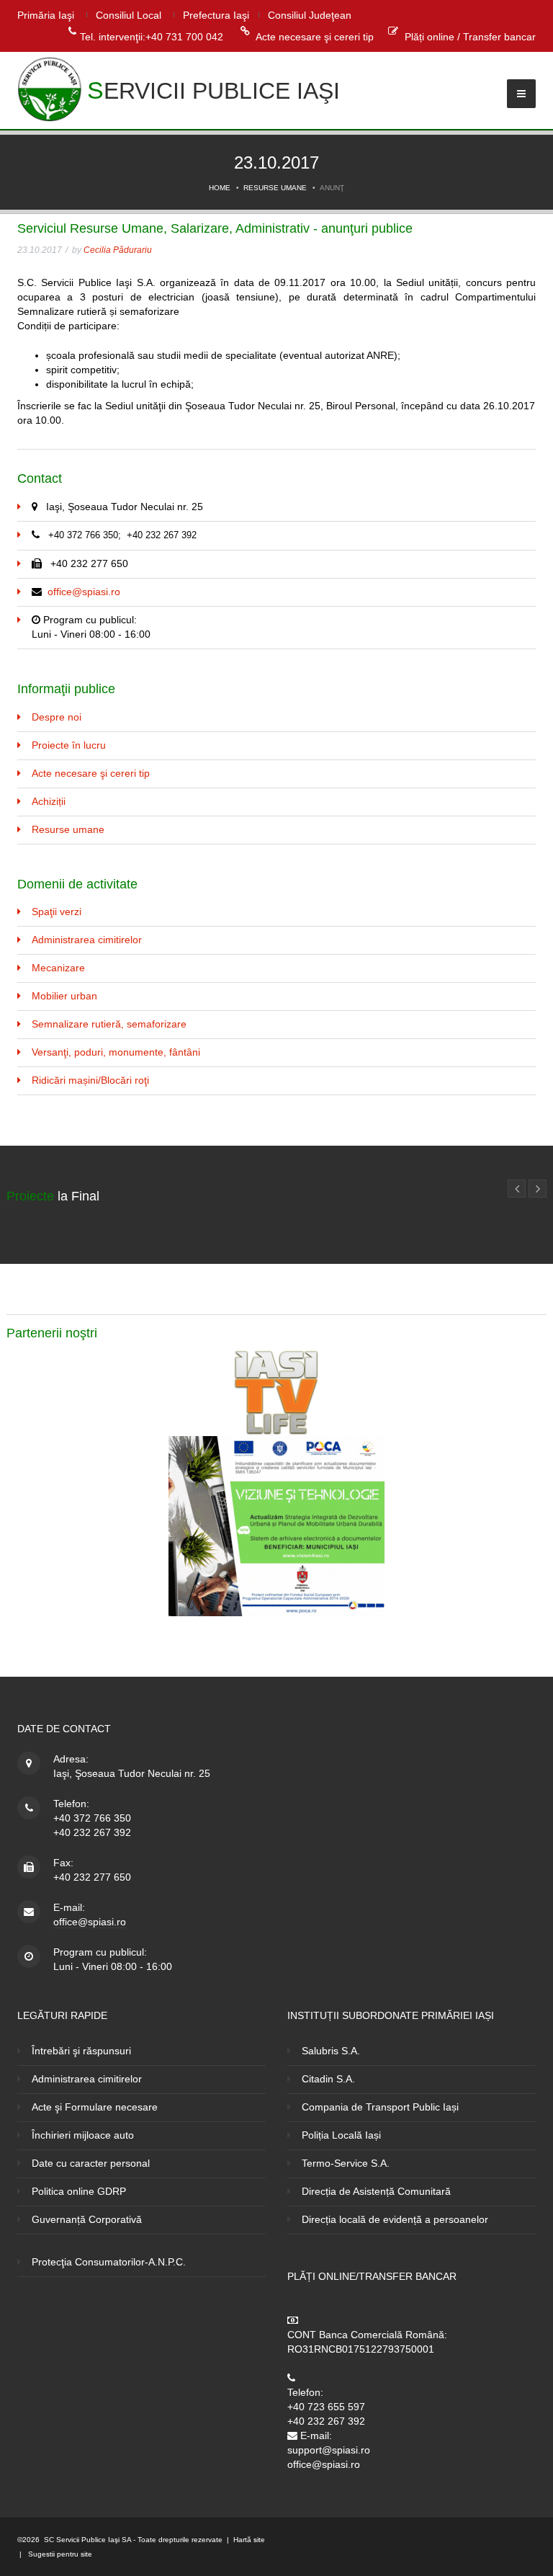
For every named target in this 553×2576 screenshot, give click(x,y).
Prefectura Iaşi (216, 15)
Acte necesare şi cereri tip (315, 37)
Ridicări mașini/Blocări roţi (90, 1080)
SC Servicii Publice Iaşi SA (87, 2540)
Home (220, 188)
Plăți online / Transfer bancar (470, 37)
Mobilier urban (64, 996)
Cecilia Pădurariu (118, 250)
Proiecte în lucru (69, 745)
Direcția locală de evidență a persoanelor (395, 2219)
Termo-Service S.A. (346, 2163)
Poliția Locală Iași (341, 2135)
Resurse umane (275, 188)
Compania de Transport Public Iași (380, 2107)
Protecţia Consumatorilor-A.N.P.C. (109, 2262)
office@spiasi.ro (84, 592)
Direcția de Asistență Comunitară (376, 2191)
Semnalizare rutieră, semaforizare (109, 1024)
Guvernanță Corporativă (87, 2219)
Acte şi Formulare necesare (95, 2107)
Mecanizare (58, 968)
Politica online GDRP (79, 2191)
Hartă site (249, 2540)
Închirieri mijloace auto (83, 2135)
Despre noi (57, 717)
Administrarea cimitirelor (87, 940)
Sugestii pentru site (59, 2554)
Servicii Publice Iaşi (213, 90)
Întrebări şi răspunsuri (81, 2051)
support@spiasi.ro (329, 2450)
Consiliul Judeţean (310, 15)
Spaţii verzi (57, 912)
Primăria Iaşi (46, 15)
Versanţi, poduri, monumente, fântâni (116, 1052)
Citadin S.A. (328, 2079)
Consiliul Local (129, 15)
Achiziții (49, 801)
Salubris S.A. (331, 2051)
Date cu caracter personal (91, 2163)
